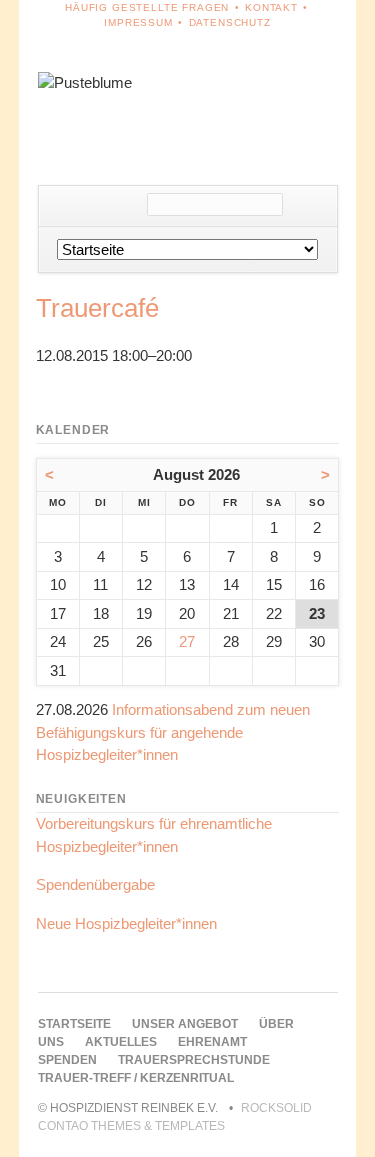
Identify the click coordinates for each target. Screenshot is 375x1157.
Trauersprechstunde (194, 1060)
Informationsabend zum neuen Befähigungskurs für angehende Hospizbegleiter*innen (173, 732)
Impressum (138, 22)
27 (187, 641)
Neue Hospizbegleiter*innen (126, 923)
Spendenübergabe (95, 884)
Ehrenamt (212, 1042)
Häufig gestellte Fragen (147, 7)
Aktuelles (121, 1042)
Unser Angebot (185, 1024)
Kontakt (271, 7)
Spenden (67, 1060)
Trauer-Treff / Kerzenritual (136, 1078)
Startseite (74, 1024)
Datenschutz (230, 22)
